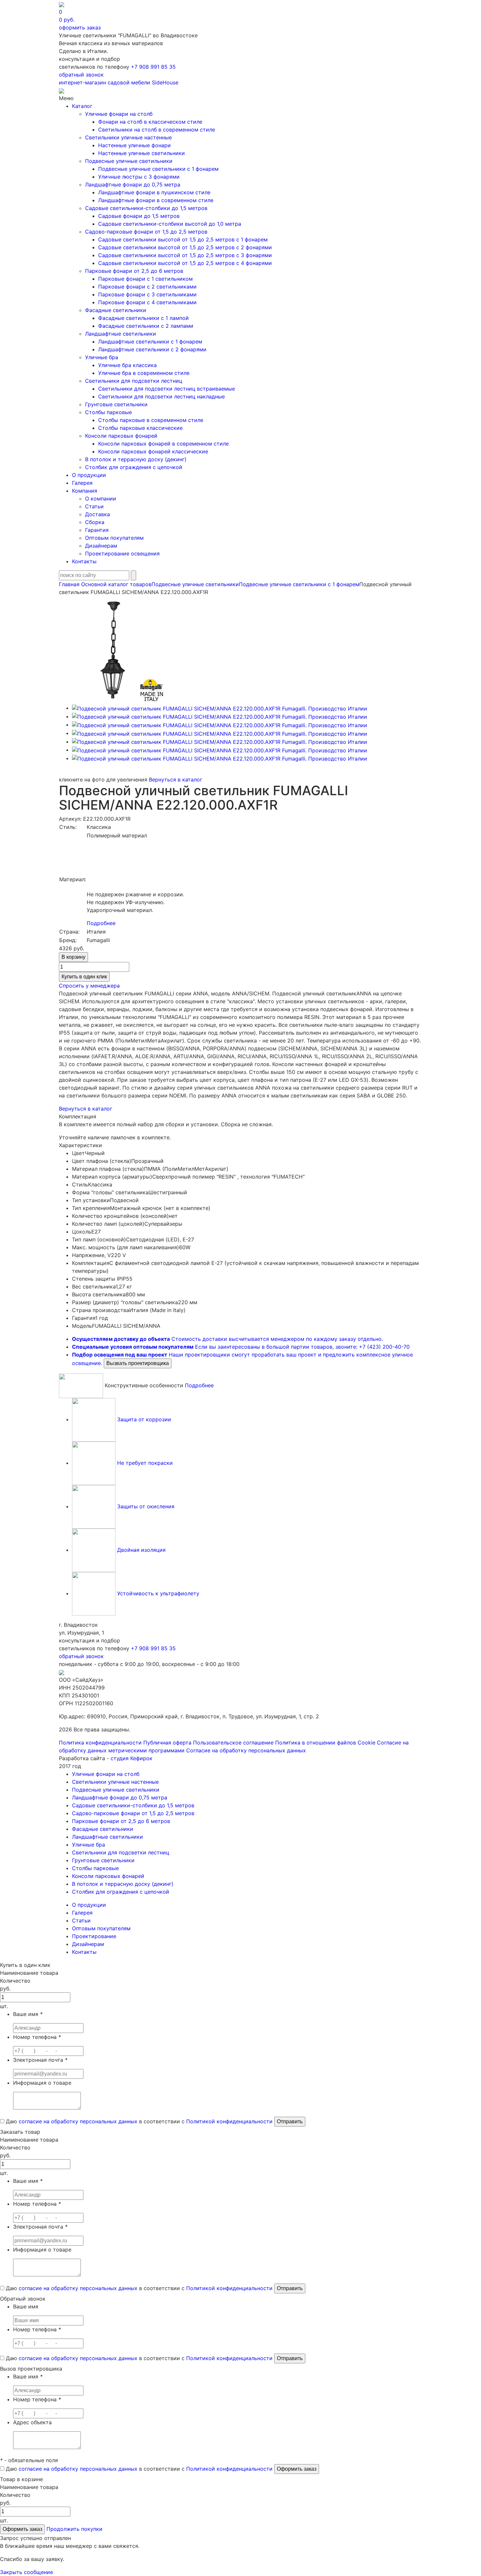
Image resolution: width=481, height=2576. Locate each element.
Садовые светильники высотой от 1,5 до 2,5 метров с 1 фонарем (183, 239)
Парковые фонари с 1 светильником (145, 279)
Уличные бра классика (127, 365)
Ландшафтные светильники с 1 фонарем (150, 342)
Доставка (98, 514)
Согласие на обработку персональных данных (246, 1750)
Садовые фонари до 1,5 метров (139, 216)
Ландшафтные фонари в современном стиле (156, 200)
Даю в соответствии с (138, 2121)
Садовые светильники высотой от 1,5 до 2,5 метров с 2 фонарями (185, 247)
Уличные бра (102, 357)
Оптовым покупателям (114, 538)
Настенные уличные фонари (134, 145)
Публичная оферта (167, 1743)
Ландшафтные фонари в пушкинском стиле (154, 192)
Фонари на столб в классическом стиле (150, 122)
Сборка (95, 522)
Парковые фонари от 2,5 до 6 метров (134, 271)
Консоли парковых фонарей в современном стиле (163, 444)
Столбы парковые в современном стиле (151, 420)
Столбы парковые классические (140, 428)
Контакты (84, 561)
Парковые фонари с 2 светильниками (147, 287)
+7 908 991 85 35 (153, 67)
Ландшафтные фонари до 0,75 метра (133, 184)
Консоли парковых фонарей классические (153, 451)
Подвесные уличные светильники (129, 161)
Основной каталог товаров (116, 584)
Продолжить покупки (74, 2529)
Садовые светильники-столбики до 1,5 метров (146, 208)
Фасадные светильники (116, 310)
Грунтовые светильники (116, 404)
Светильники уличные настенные (128, 137)
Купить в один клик (84, 977)
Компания (85, 491)
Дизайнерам (101, 546)
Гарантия (97, 530)
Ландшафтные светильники (121, 334)
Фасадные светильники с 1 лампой (143, 318)
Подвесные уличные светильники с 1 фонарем (158, 169)
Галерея (82, 483)
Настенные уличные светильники (142, 153)
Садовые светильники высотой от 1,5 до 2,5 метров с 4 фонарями (185, 263)
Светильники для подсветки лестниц (134, 381)
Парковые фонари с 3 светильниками (147, 294)
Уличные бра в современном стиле (144, 373)
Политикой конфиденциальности (229, 2121)
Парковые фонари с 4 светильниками (147, 302)
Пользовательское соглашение (233, 1743)
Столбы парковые (108, 412)
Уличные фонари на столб (119, 114)
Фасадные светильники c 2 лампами (146, 326)
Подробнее (101, 923)
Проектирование (94, 1936)
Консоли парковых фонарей (121, 436)
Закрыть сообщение (27, 2572)
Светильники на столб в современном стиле (157, 130)
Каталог (82, 106)
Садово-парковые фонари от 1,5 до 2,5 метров (146, 232)
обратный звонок (81, 75)
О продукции (89, 475)
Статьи (94, 506)
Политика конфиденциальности (100, 1743)
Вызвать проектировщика (138, 1363)
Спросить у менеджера (89, 986)
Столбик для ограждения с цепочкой (134, 467)
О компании (101, 499)
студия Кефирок (132, 1758)
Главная (69, 584)
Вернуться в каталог (176, 780)
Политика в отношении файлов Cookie (325, 1743)
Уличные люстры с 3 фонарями (139, 177)
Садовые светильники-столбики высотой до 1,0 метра (170, 224)
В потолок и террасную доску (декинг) (136, 459)
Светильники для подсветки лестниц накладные (161, 396)
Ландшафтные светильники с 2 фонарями (152, 349)
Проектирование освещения (122, 553)
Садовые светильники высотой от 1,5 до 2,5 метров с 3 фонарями (185, 255)
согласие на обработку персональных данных (78, 2121)
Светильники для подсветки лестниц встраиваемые (167, 389)
